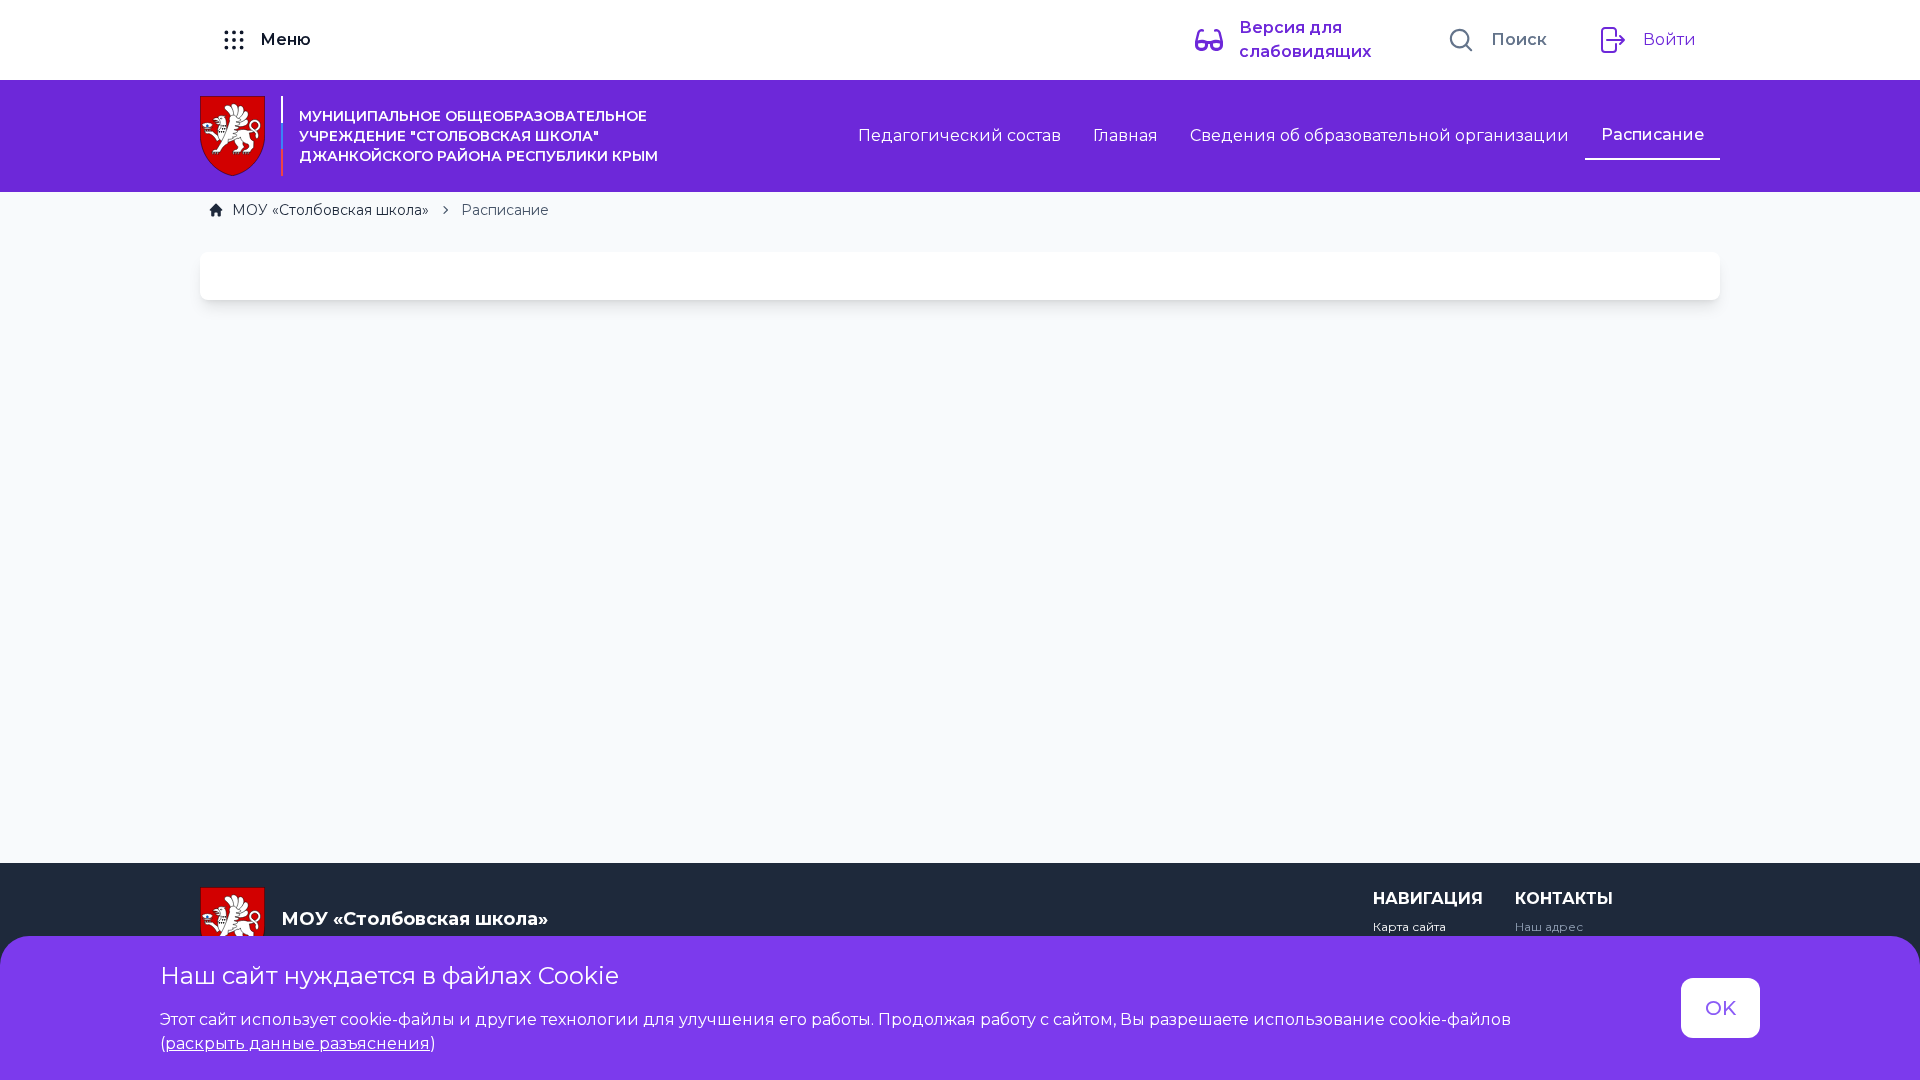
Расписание (1652, 134)
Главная (1125, 135)
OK (1720, 1008)
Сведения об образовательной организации (1379, 135)
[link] (318, 210)
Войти (1669, 39)
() (298, 1043)
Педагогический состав (959, 135)
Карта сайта (1409, 926)
